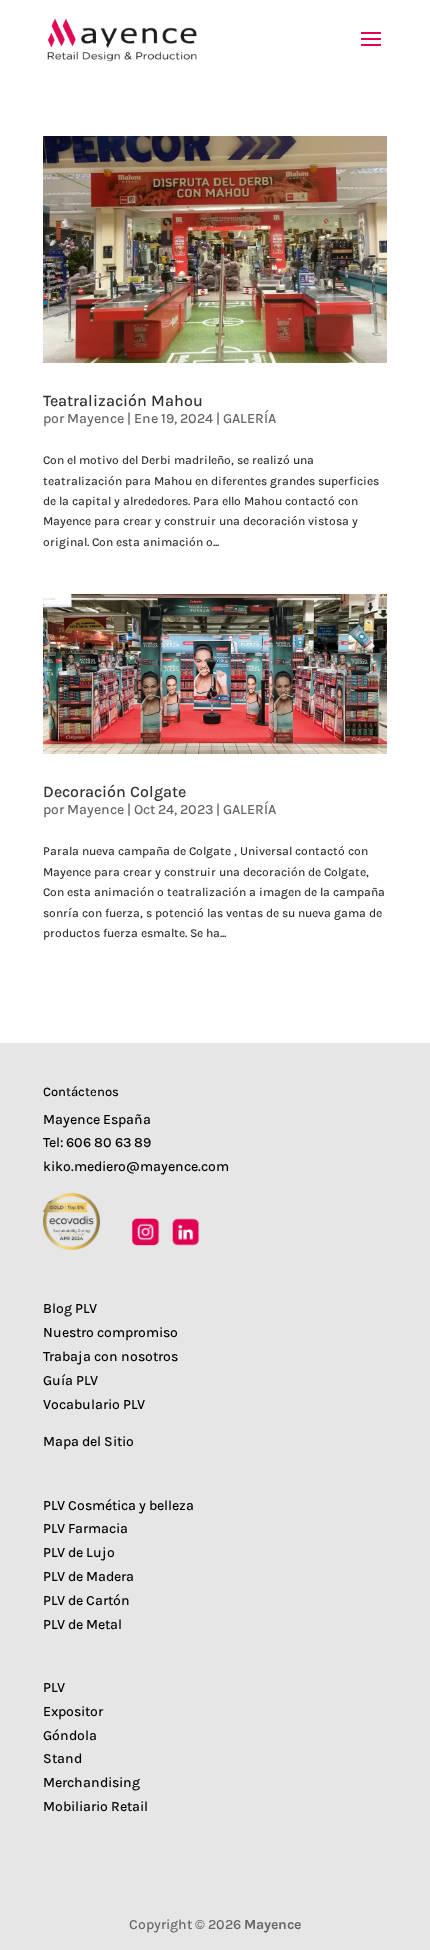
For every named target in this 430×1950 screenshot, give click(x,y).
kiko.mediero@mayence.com (136, 1166)
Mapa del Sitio (88, 1441)
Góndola (70, 1735)
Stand (62, 1758)
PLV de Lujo (79, 1552)
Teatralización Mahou (123, 400)
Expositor (73, 1711)
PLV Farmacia (85, 1528)
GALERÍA (249, 418)
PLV (54, 1687)
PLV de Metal (82, 1624)
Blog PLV (70, 1308)
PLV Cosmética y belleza (118, 1505)
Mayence (95, 418)
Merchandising (91, 1782)
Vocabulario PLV (94, 1404)
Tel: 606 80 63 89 (97, 1142)
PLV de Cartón (86, 1600)
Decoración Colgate (114, 791)
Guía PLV (70, 1380)
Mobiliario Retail (95, 1806)
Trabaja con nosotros (110, 1356)
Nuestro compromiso (110, 1332)
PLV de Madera (88, 1576)
